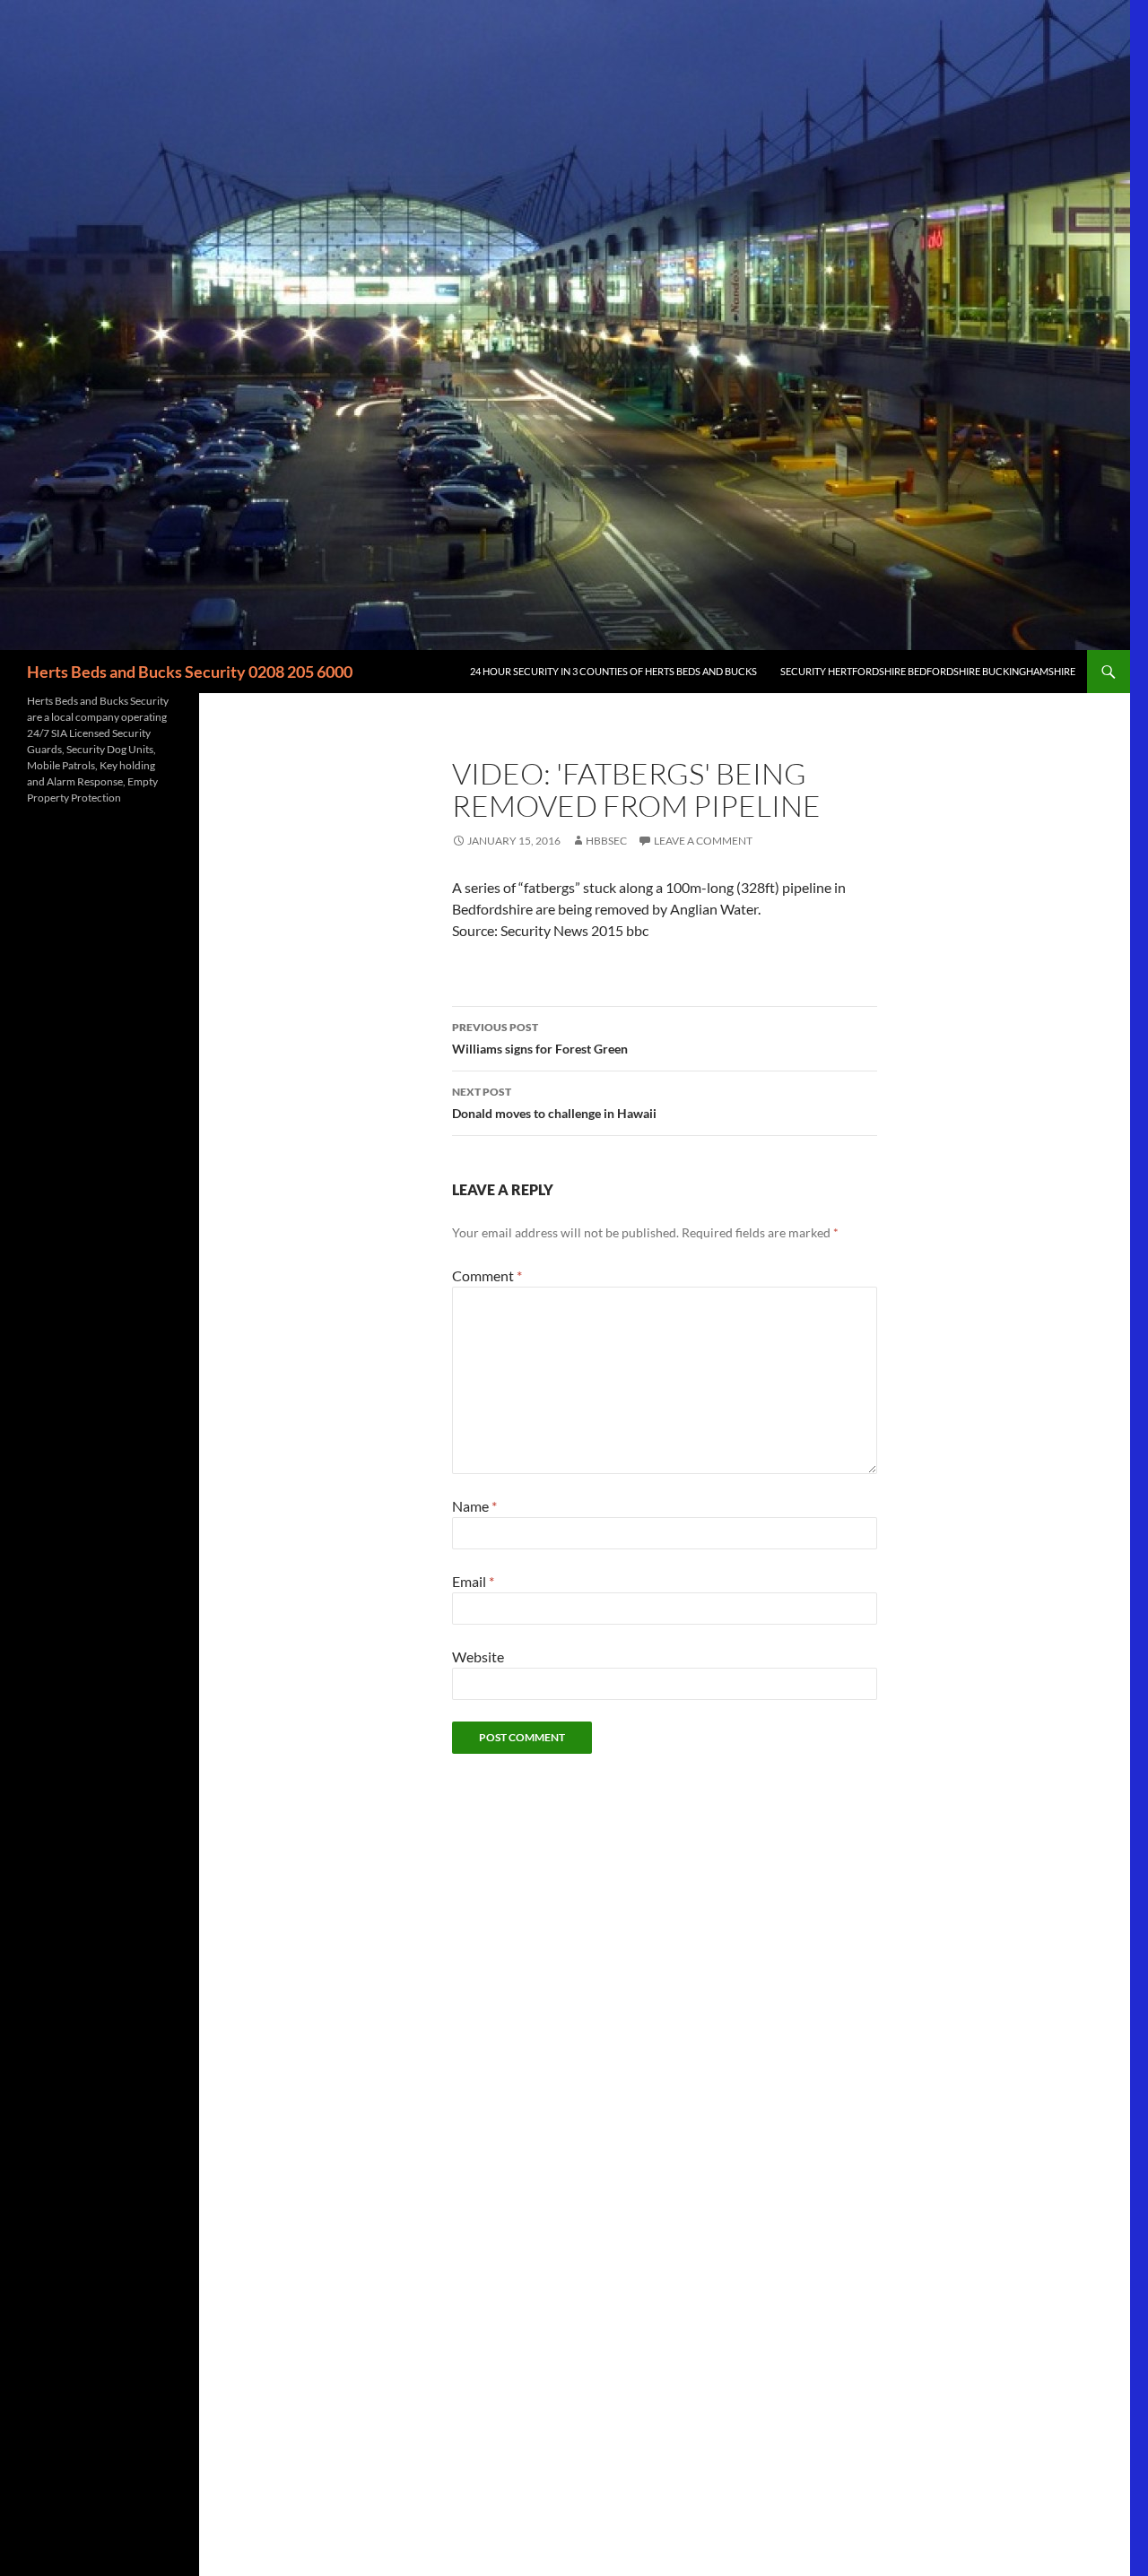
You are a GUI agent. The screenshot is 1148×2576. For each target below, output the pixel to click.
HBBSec (606, 841)
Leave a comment (703, 841)
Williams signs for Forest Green (540, 1038)
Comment (487, 1275)
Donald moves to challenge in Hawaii (554, 1103)
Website (478, 1657)
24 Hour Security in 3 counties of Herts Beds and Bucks (613, 671)
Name (474, 1506)
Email (473, 1581)
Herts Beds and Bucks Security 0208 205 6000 (190, 672)
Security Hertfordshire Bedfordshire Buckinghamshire (928, 671)
